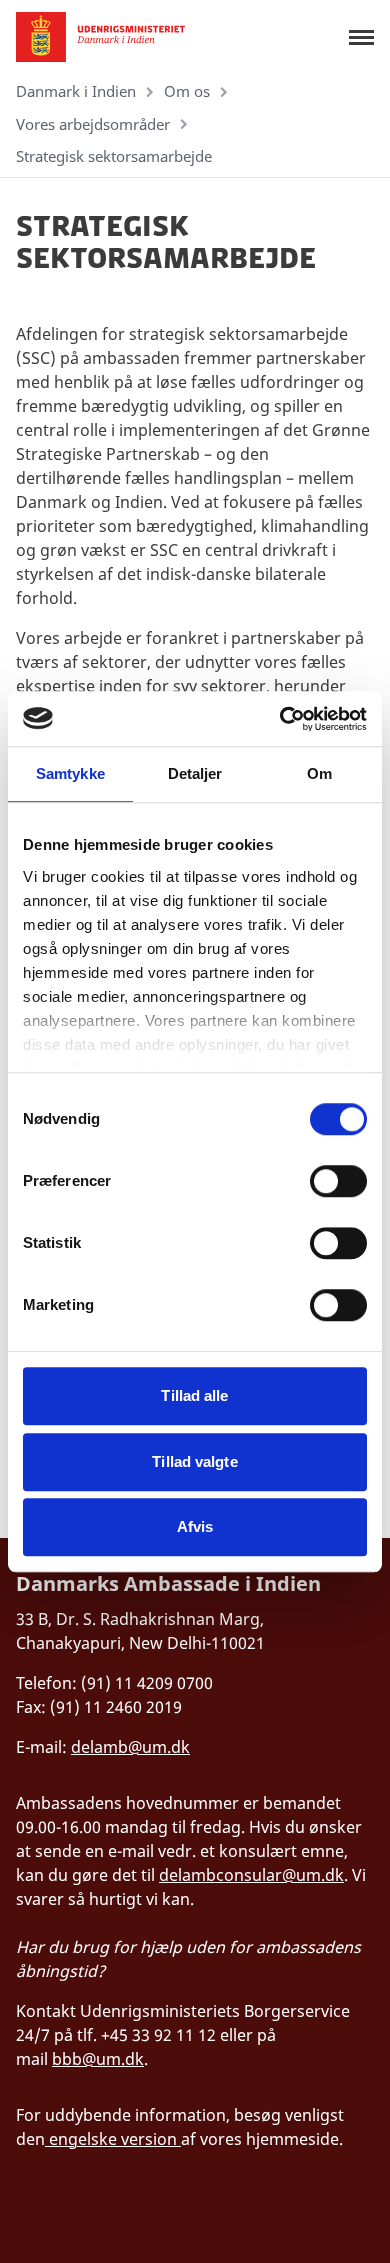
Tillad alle (194, 1395)
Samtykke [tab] (70, 773)
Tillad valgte (194, 1461)
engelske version (113, 2139)
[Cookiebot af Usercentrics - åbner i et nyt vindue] (280, 719)
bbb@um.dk (98, 2059)
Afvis (195, 1526)
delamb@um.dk (130, 1747)
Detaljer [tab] (195, 773)
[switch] (338, 1181)
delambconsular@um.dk (251, 1875)
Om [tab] (319, 773)
